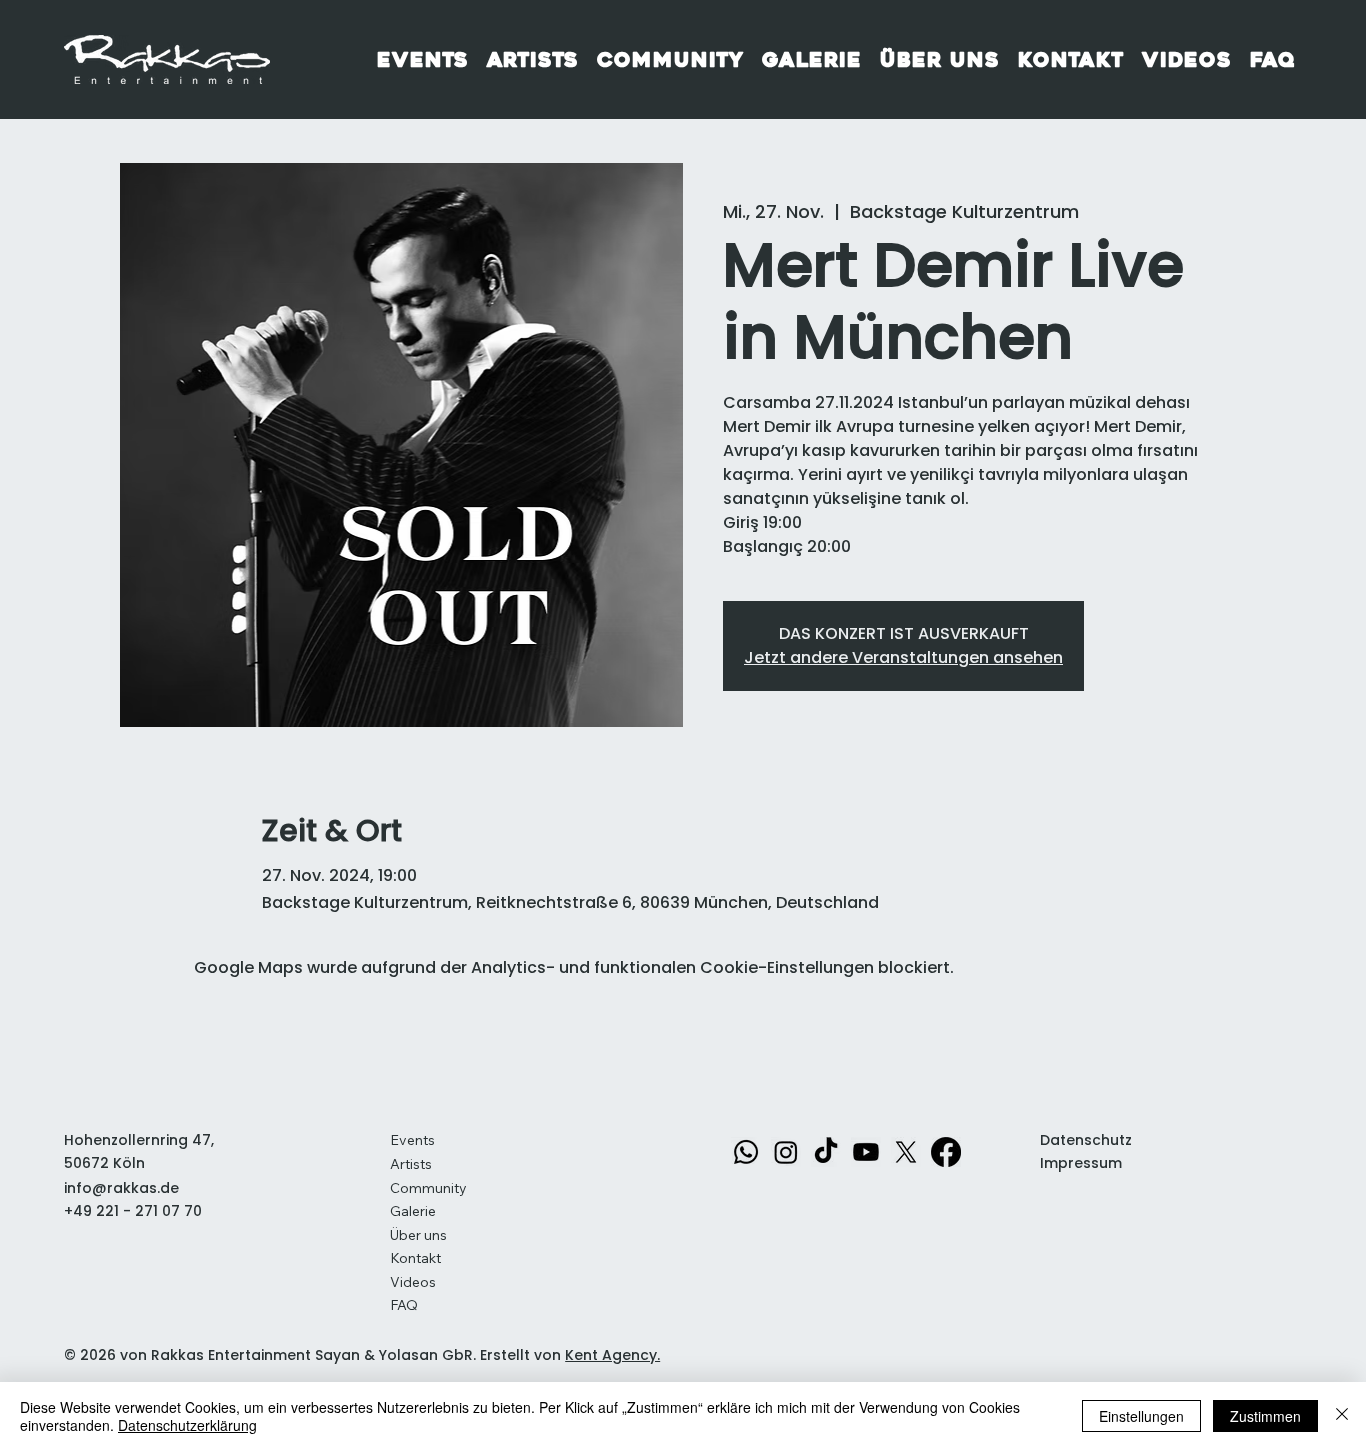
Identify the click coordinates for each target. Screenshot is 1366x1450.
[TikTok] (826, 1152)
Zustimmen (1265, 1416)
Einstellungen (1141, 1416)
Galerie (413, 1211)
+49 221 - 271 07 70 (133, 1211)
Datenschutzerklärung (187, 1425)
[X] (906, 1152)
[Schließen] (1342, 1416)
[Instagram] (786, 1152)
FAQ (404, 1305)
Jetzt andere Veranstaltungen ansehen (903, 657)
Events (412, 1140)
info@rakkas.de (121, 1188)
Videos (413, 1282)
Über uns (418, 1235)
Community (428, 1188)
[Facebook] (946, 1152)
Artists (411, 1164)
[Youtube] (866, 1152)
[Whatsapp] (746, 1152)
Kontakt (415, 1258)
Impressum (1081, 1163)
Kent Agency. (612, 1355)
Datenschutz (1086, 1140)
